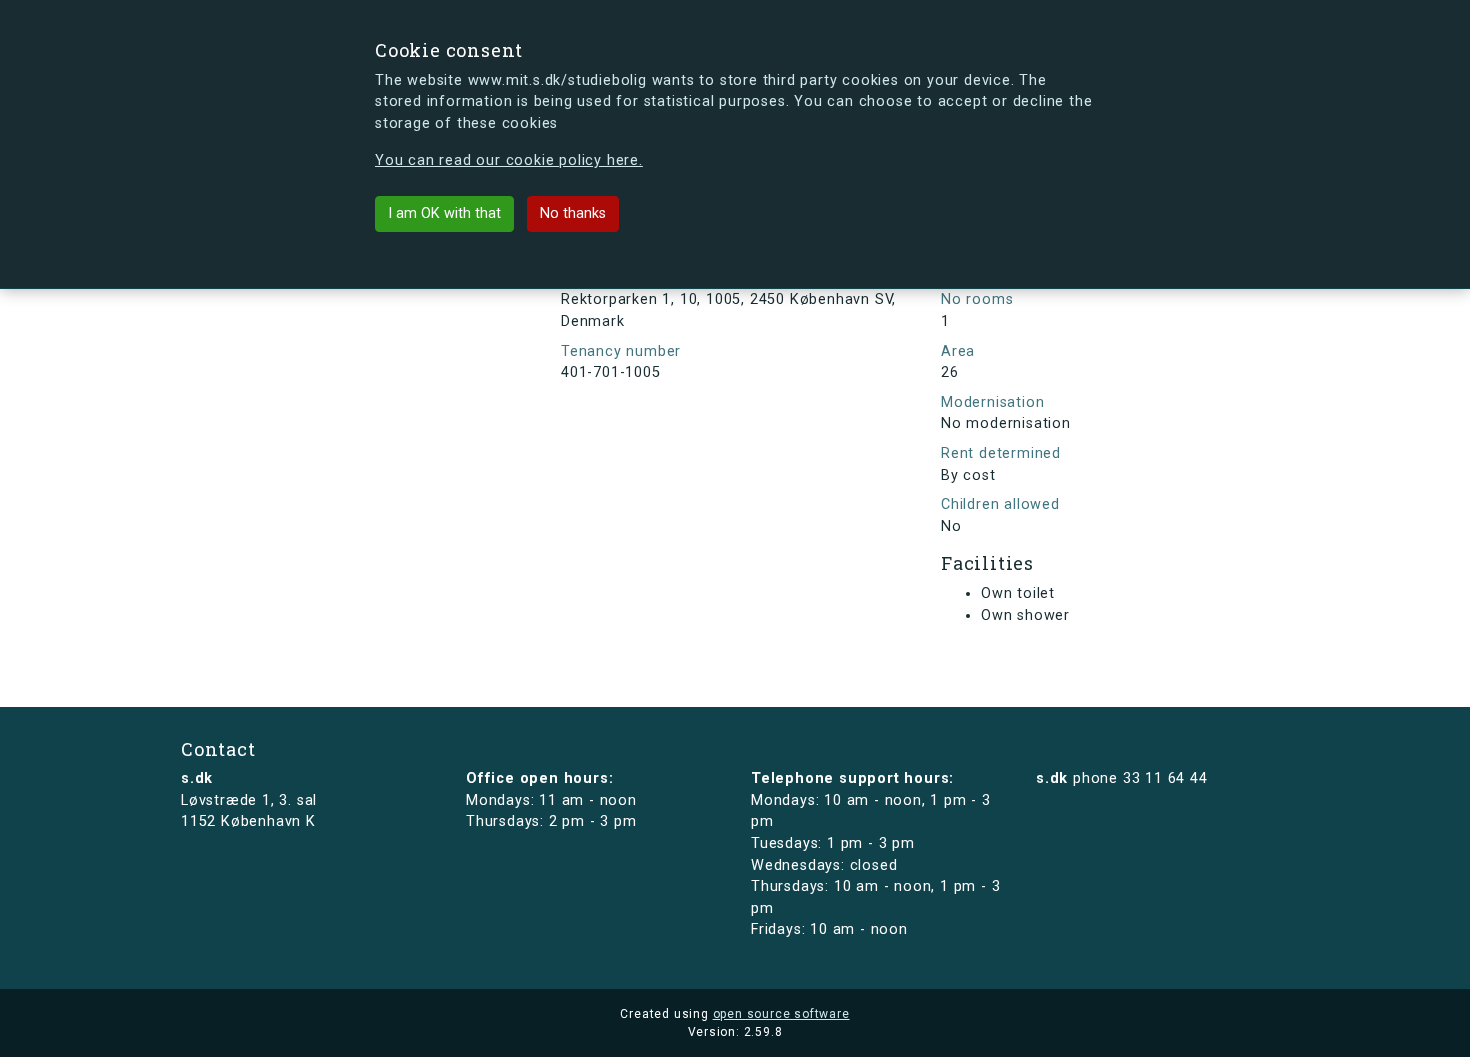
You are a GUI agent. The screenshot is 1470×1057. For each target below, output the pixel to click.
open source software (781, 1014)
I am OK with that (444, 213)
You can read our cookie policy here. (509, 160)
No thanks (573, 213)
